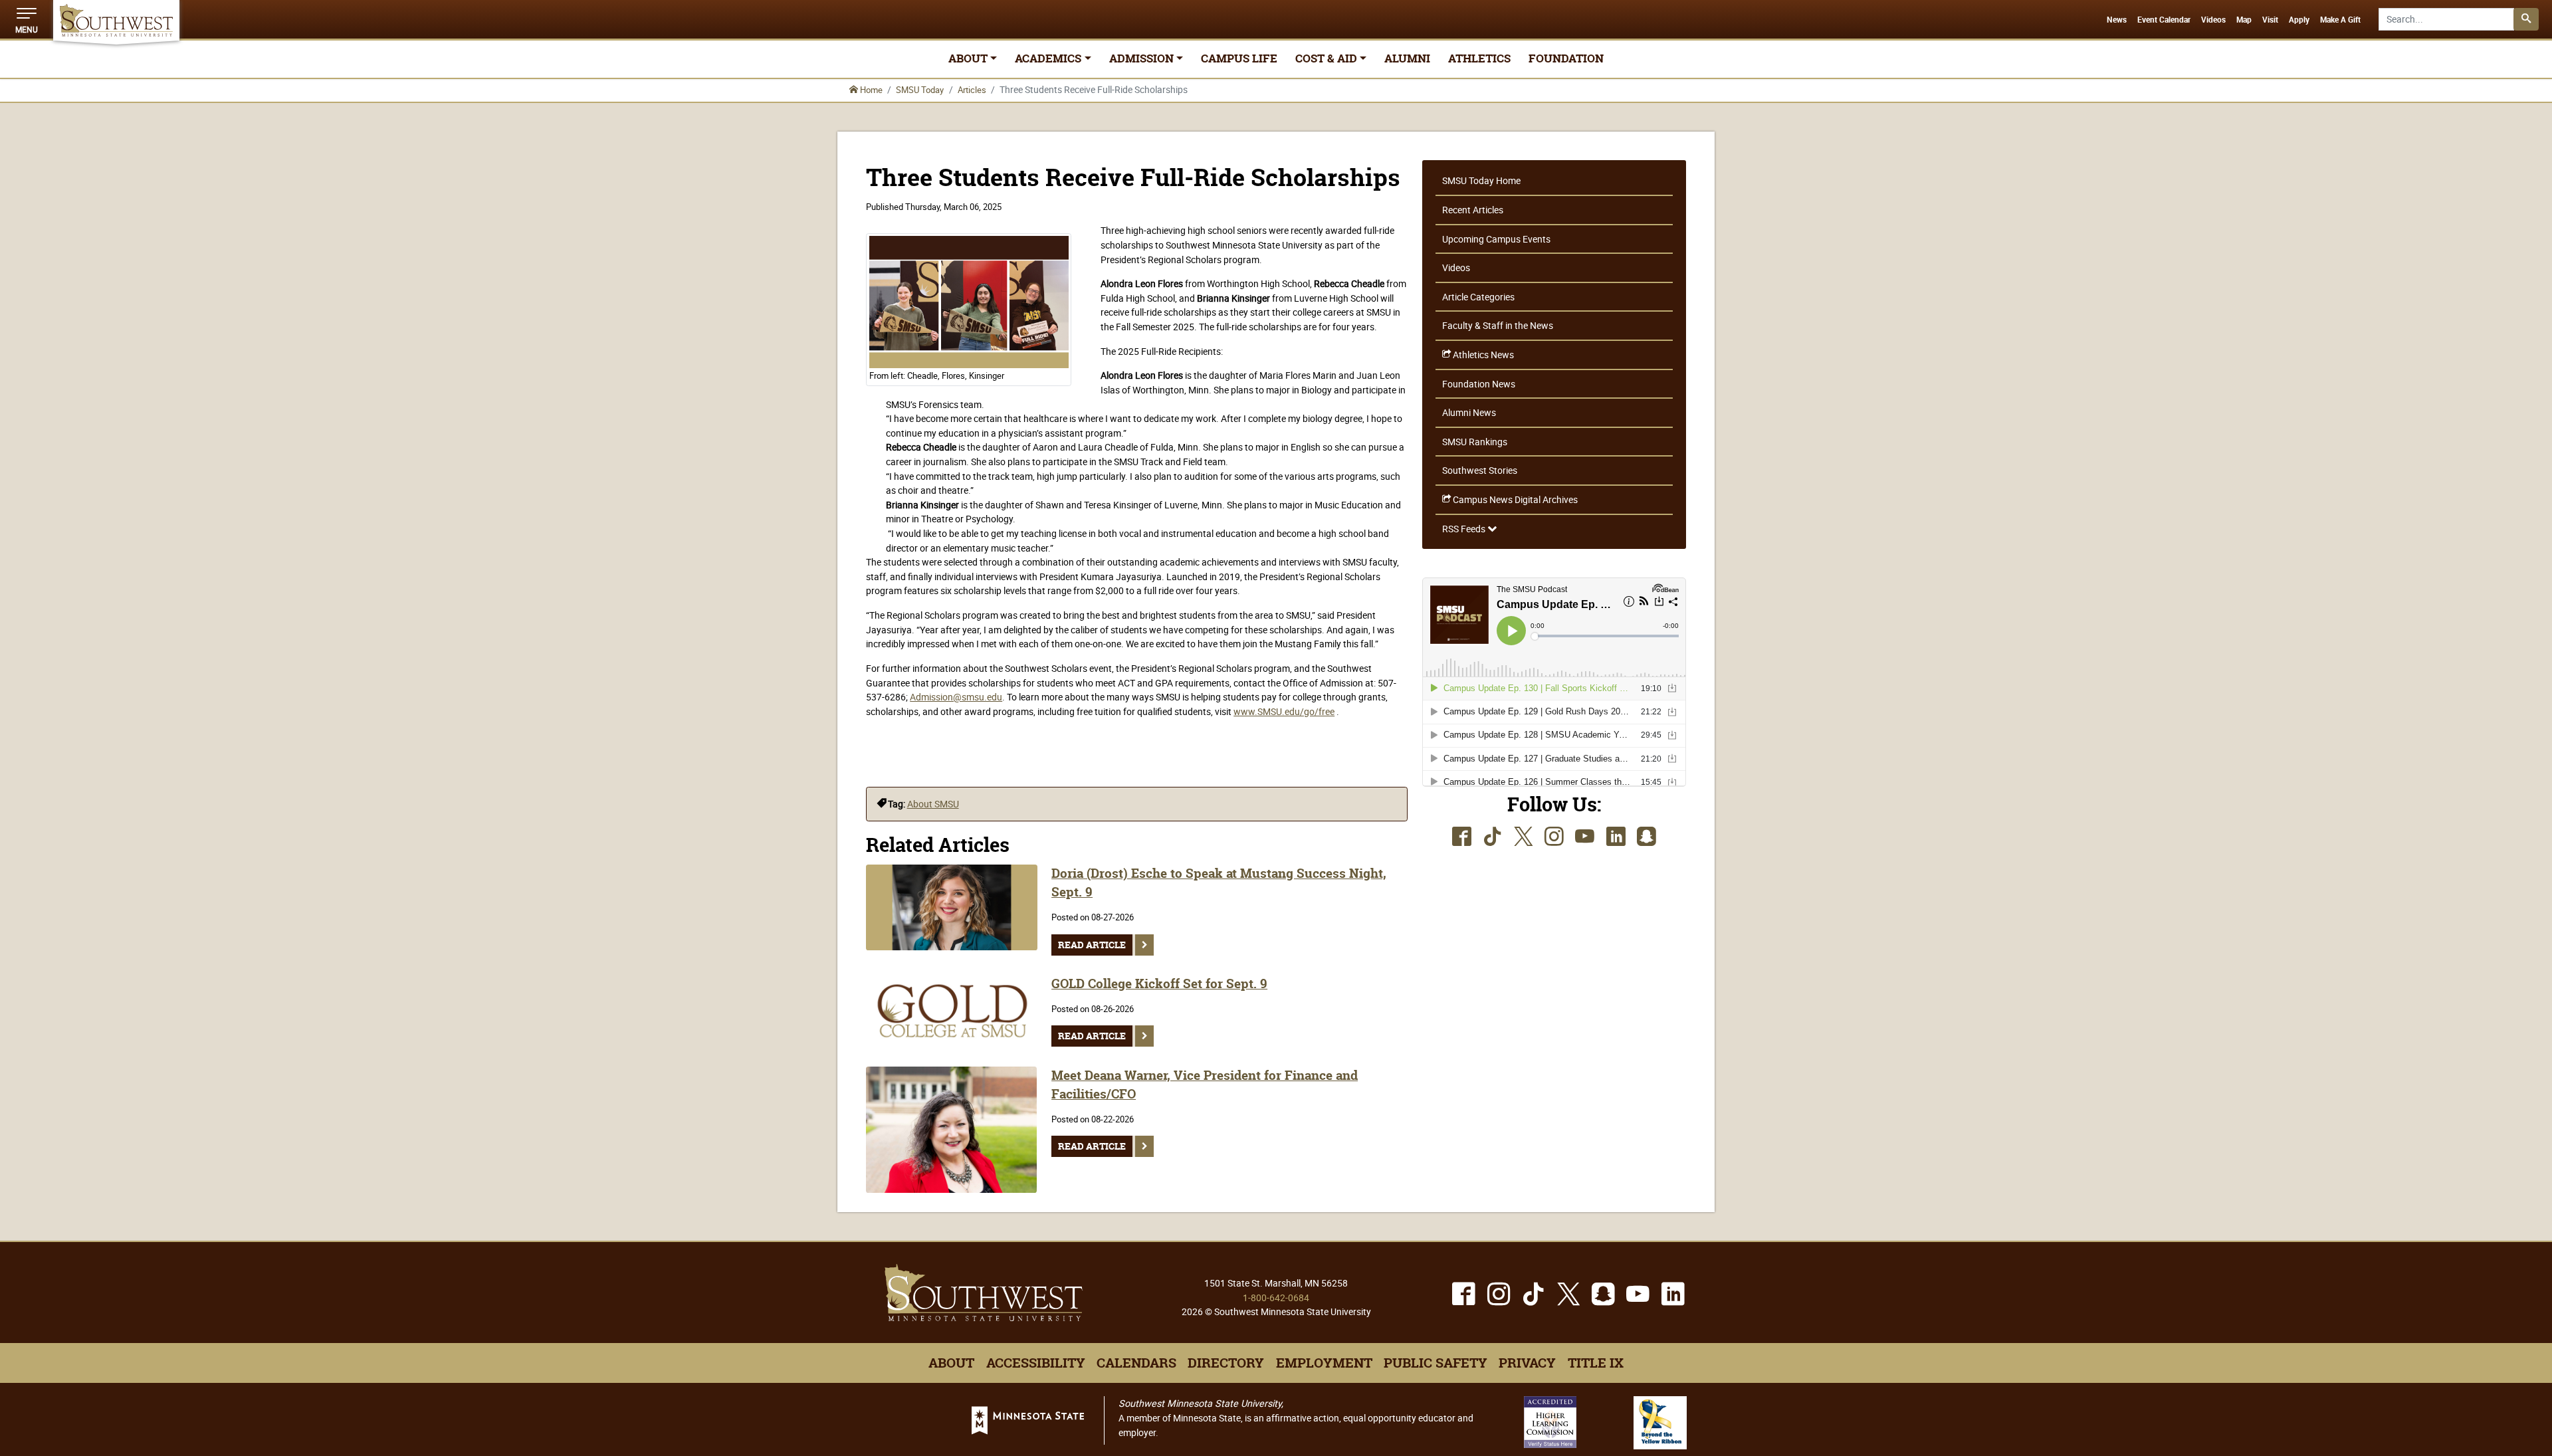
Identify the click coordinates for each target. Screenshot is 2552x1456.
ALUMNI (1407, 58)
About (951, 1363)
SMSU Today (920, 90)
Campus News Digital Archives (1514, 499)
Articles (972, 90)
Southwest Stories (1480, 470)
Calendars (1136, 1363)
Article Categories (1478, 297)
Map (2244, 20)
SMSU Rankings (1475, 442)
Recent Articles (1473, 210)
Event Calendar (2164, 20)
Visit (2270, 20)
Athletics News (1482, 355)
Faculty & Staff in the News (1498, 325)
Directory (1226, 1363)
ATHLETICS (1479, 58)
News (2117, 20)
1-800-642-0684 (1276, 1298)
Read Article (1092, 945)
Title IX (1596, 1363)
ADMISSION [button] (1141, 58)
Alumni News (1469, 412)
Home (870, 90)
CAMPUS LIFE (1239, 58)
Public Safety (1435, 1363)
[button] (27, 19)
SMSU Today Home (1481, 180)
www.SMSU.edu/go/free (1284, 711)
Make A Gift (2340, 20)
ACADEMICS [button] (1048, 58)
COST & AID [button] (1326, 58)
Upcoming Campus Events (1496, 239)
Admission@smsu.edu (956, 697)
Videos (2213, 20)
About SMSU (933, 804)
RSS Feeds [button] (1465, 529)
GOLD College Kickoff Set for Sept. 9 (1159, 984)
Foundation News (1479, 384)
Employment (1324, 1363)
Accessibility (1036, 1363)
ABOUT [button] (968, 58)
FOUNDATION (1566, 58)
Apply (2299, 20)
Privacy (1527, 1363)
